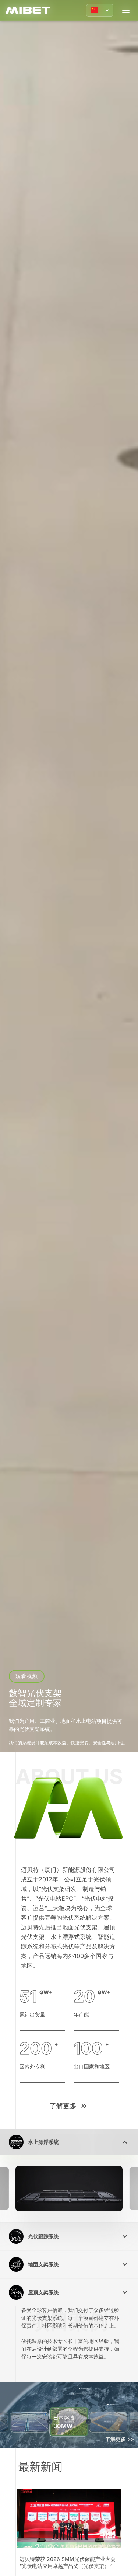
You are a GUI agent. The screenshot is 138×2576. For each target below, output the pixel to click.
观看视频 (26, 1676)
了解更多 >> (120, 2439)
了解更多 (63, 2106)
